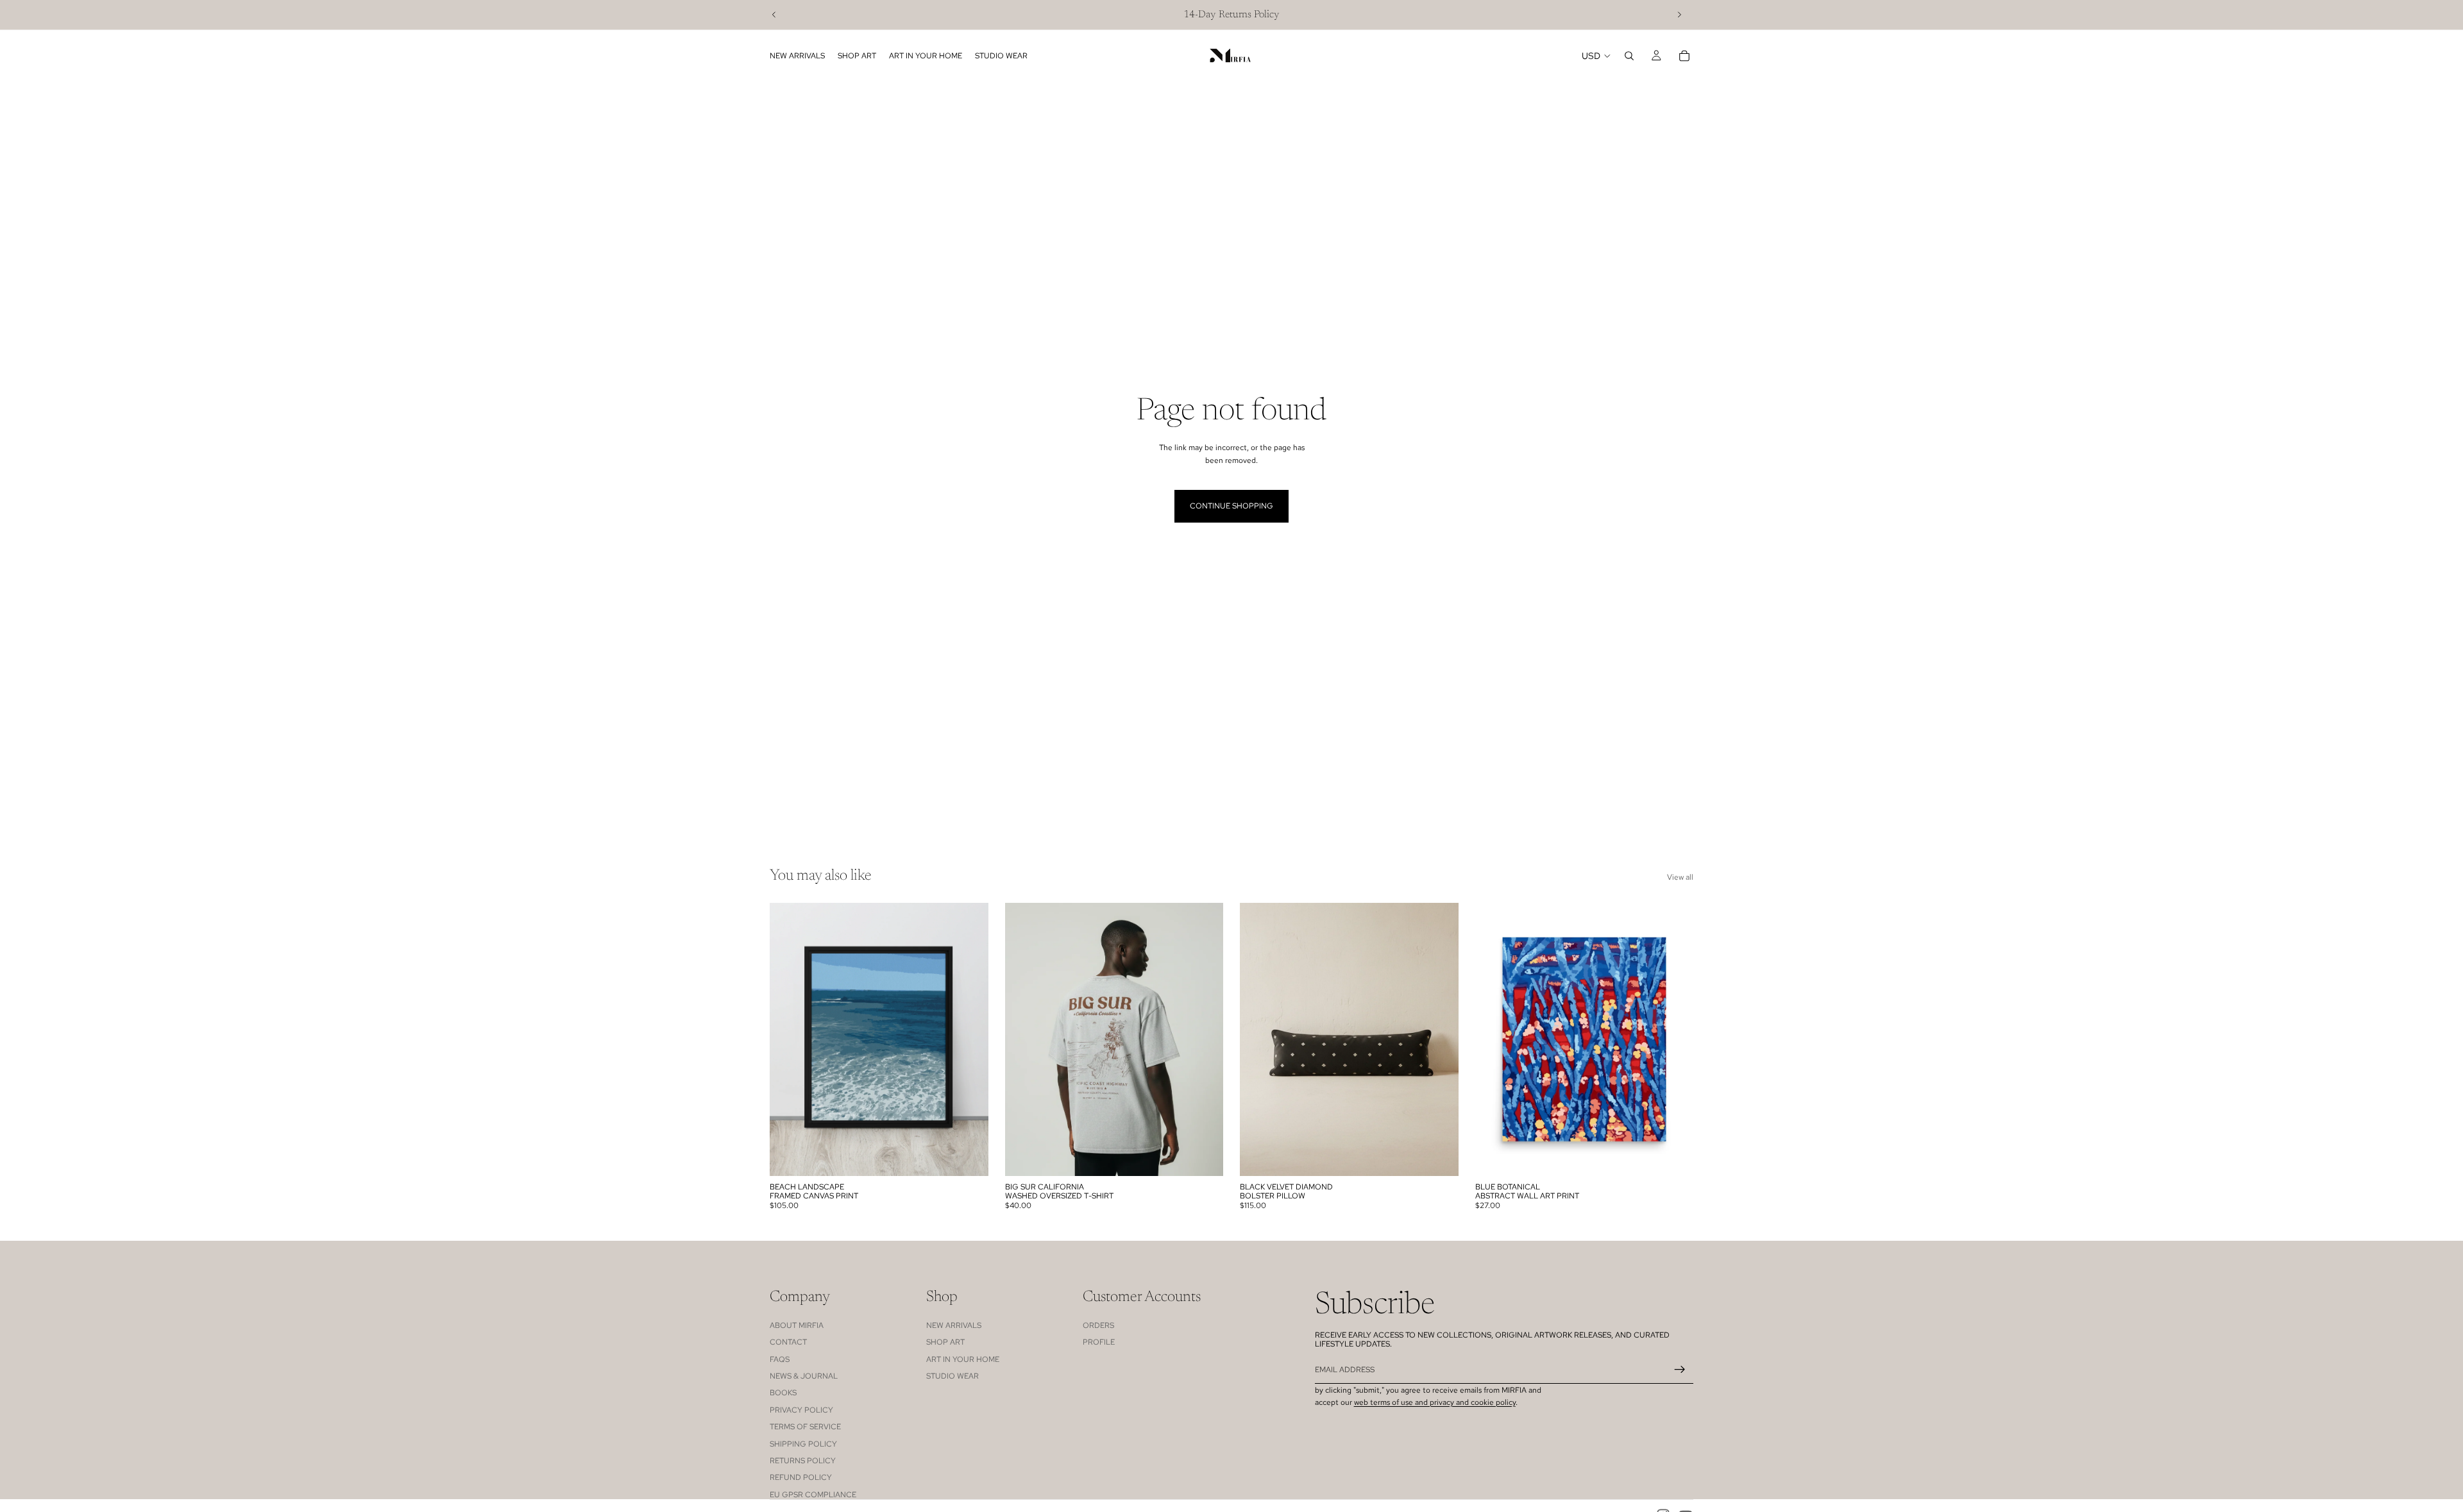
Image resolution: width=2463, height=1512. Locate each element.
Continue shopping (1231, 506)
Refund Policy (801, 1477)
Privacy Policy (801, 1410)
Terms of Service (805, 1427)
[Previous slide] (774, 15)
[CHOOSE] (969, 1156)
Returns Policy (803, 1461)
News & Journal (804, 1376)
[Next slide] (1679, 15)
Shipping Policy (803, 1444)
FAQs (780, 1359)
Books (783, 1393)
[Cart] (1684, 56)
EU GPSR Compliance (813, 1495)
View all (1680, 877)
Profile (1099, 1342)
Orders (1098, 1325)
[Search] (1629, 56)
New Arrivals (954, 1325)
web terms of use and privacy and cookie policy (1435, 1402)
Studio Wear (952, 1376)
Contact (788, 1342)
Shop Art (945, 1342)
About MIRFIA (797, 1325)
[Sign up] (1680, 1370)
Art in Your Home (963, 1359)
